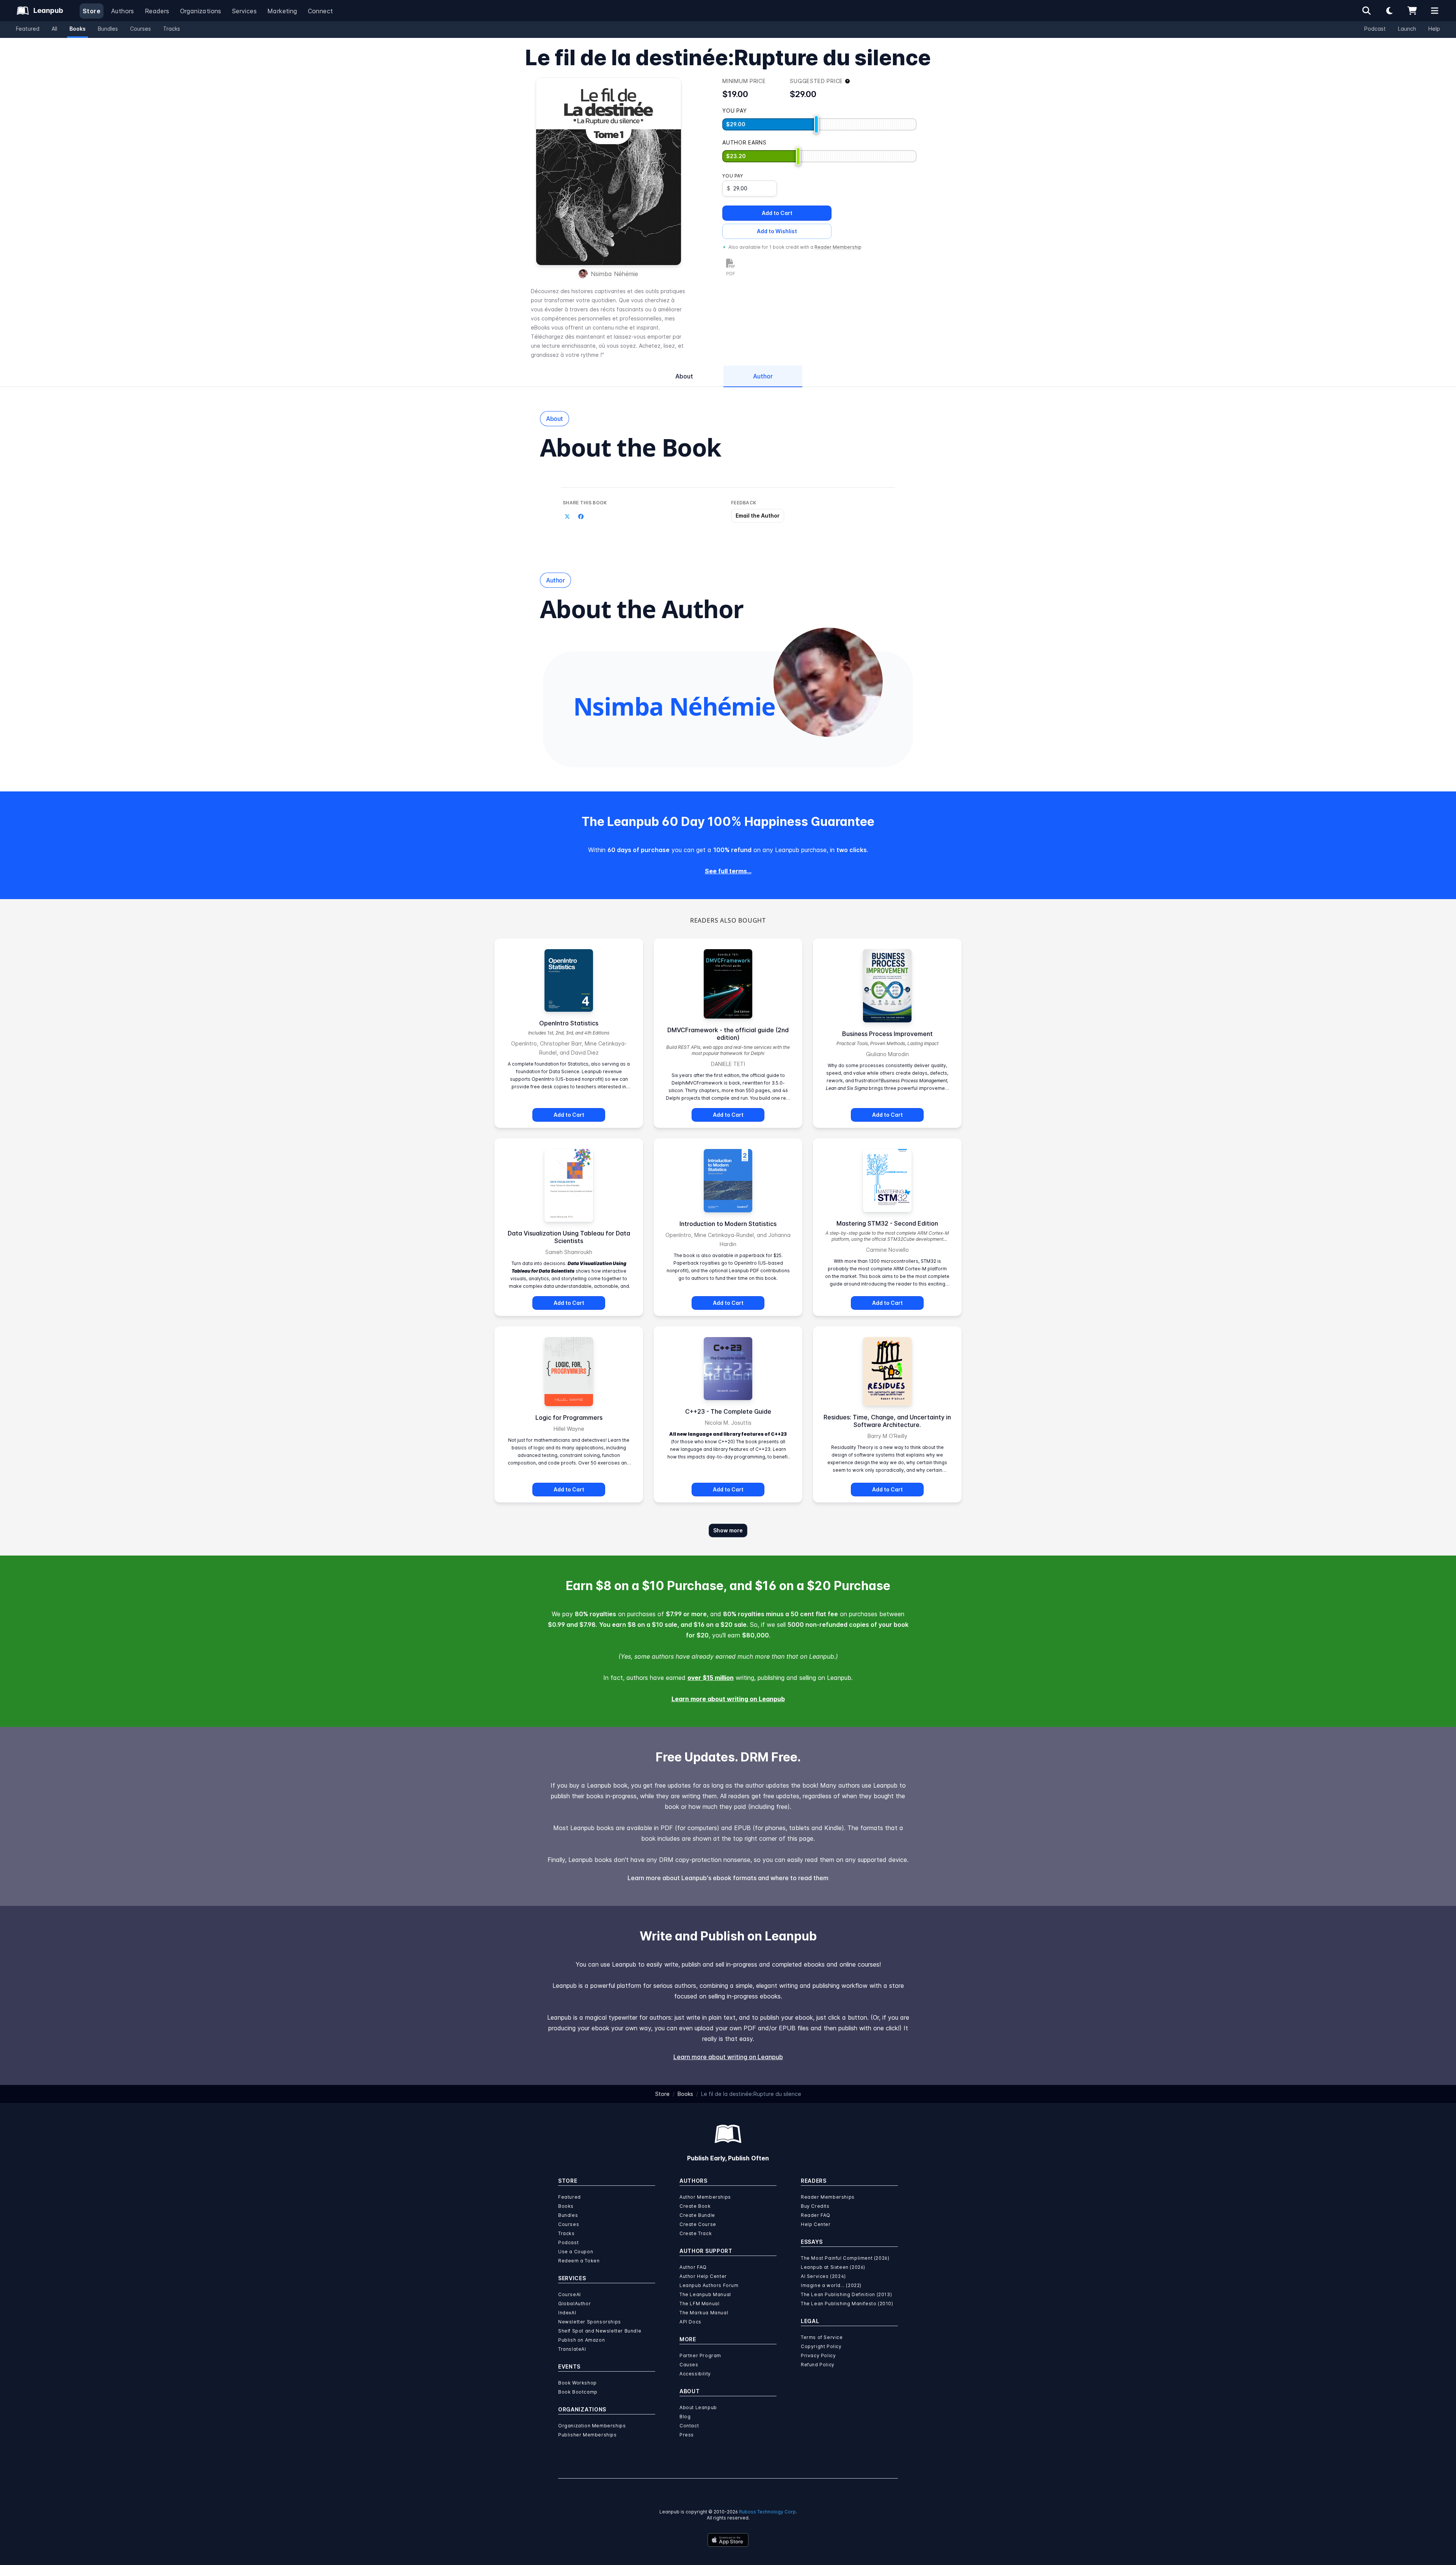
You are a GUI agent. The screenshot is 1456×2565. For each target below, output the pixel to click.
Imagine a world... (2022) (831, 2285)
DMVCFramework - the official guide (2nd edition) (728, 1034)
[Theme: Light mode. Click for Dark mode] (1389, 11)
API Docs (690, 2322)
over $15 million (711, 1678)
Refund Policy (818, 2365)
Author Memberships (705, 2197)
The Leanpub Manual (705, 2294)
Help (1434, 29)
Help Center (816, 2224)
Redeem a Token (579, 2261)
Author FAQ (693, 2267)
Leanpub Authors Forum (709, 2285)
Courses (140, 29)
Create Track (696, 2233)
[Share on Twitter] (567, 516)
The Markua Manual (704, 2313)
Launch (1407, 29)
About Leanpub (698, 2407)
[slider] (816, 124)
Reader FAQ (816, 2215)
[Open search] (1367, 11)
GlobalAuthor (574, 2304)
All (54, 29)
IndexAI (567, 2313)
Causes (689, 2365)
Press (687, 2435)
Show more (728, 1530)
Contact (689, 2426)
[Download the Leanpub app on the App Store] (728, 2540)
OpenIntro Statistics (569, 1023)
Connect (321, 11)
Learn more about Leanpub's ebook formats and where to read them (728, 1878)
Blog (685, 2417)
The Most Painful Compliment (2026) (845, 2258)
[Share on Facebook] (581, 516)
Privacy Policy (818, 2355)
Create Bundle (697, 2215)
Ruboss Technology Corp (767, 2512)
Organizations (201, 11)
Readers (157, 11)
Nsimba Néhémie (614, 274)
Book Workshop (577, 2383)
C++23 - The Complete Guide (728, 1411)
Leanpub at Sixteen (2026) (833, 2267)
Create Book (695, 2206)
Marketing (282, 11)
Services (244, 11)
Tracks (172, 29)
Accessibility (695, 2374)
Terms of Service (822, 2337)
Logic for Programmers (569, 1417)
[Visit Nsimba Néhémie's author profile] (828, 682)
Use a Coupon (576, 2252)
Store (92, 11)
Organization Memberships (592, 2426)
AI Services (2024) (823, 2276)
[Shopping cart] (1412, 11)
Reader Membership (838, 247)
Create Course (698, 2224)
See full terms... (728, 871)
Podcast (1375, 29)
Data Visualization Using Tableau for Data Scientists (569, 1237)
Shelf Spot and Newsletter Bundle (600, 2331)
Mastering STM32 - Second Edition (887, 1223)
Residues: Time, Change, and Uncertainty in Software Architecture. (887, 1421)
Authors (123, 11)
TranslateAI (572, 2349)
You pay (733, 176)
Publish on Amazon (581, 2340)
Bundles (108, 29)
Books (78, 29)
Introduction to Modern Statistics (728, 1224)
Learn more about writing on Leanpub (728, 1699)
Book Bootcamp (578, 2392)
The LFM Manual (699, 2304)
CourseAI (570, 2294)
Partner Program (700, 2355)
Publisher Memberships (588, 2435)
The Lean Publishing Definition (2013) (846, 2294)
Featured (28, 29)
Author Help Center (703, 2276)
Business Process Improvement (887, 1034)
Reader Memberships (828, 2197)
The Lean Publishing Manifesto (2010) (847, 2304)
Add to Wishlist (777, 231)
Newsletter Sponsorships (590, 2322)
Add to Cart (777, 213)
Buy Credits (815, 2206)
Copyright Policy (821, 2346)
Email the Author (758, 516)
